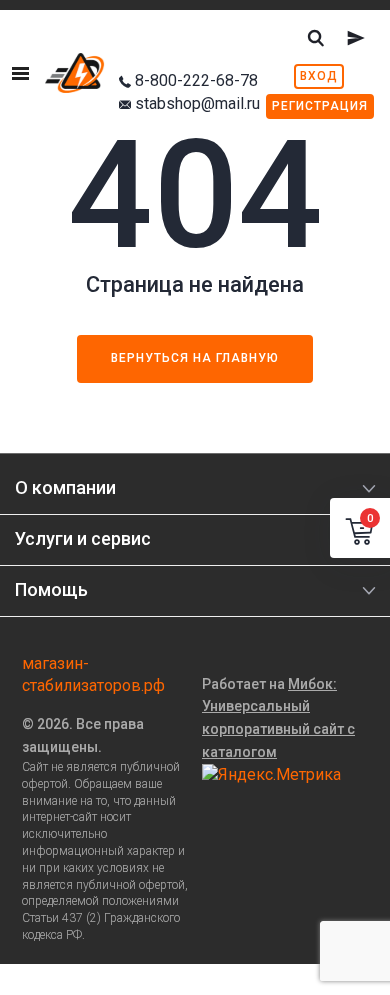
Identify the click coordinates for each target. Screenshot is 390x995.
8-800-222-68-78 (196, 80)
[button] (360, 528)
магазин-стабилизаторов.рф (93, 675)
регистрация (320, 106)
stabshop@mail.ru (197, 103)
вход (319, 76)
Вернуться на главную (195, 358)
